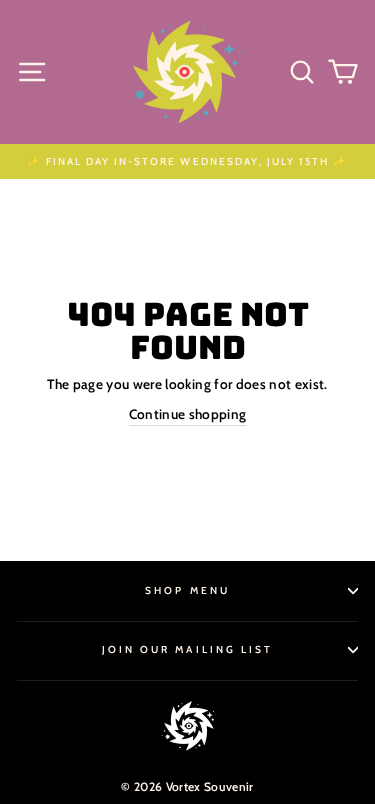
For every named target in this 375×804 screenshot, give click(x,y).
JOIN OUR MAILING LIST (187, 649)
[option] (187, 161)
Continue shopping (188, 414)
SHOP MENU (187, 590)
